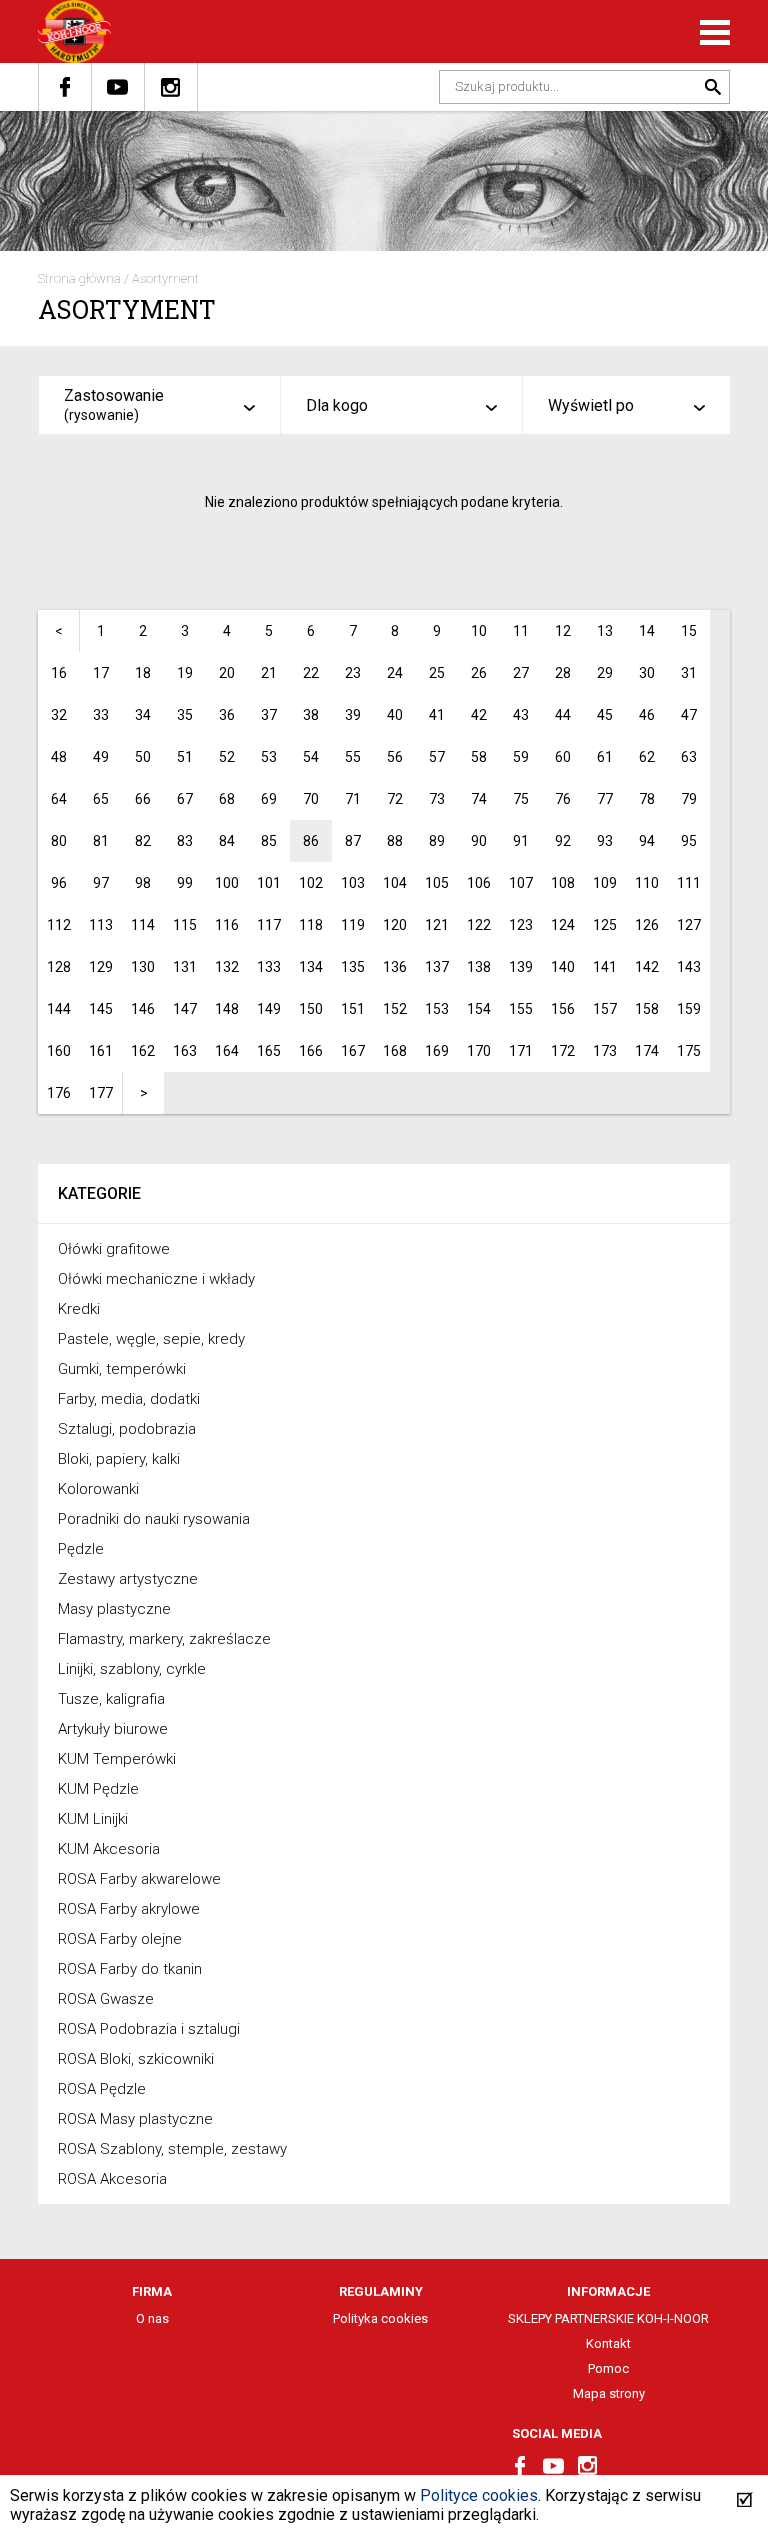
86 (311, 841)
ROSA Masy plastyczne (135, 2119)
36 (227, 715)
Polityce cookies (479, 2495)
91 (521, 841)
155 (521, 1009)
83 (185, 841)
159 (689, 1009)
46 (647, 715)
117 (269, 925)
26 (479, 673)
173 (605, 1051)
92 (563, 841)
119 (353, 925)
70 (311, 799)
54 (311, 757)
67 (185, 799)
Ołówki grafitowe (114, 1249)
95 (689, 841)
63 (689, 757)
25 (437, 673)
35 (185, 715)
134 (311, 967)
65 (101, 799)
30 (647, 673)
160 (59, 1051)
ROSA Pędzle (102, 2089)
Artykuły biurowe (113, 1729)
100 (227, 883)
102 (311, 883)
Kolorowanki (98, 1489)
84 (227, 841)
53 (269, 757)
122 (479, 925)
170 (479, 1051)
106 (479, 883)
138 (479, 967)
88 (395, 841)
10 (479, 631)
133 (269, 967)
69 (269, 799)
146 (143, 1009)
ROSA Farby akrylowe (129, 1909)
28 (563, 673)
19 (185, 673)
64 (59, 799)
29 (605, 673)
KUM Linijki (93, 1819)
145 (101, 1009)
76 (563, 799)
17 (101, 673)
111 (689, 883)
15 (689, 631)
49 (101, 757)
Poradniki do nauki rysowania (154, 1519)
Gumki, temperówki (122, 1369)
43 (521, 715)
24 (395, 673)
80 (59, 841)
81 (101, 841)
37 (269, 715)
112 (59, 925)
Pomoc (608, 2368)
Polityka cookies (380, 2318)
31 (689, 673)
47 (689, 715)
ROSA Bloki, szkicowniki (136, 2059)
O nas (152, 2318)
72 (395, 799)
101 (269, 883)
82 (143, 841)
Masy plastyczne (114, 1609)
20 (227, 673)
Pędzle (81, 1549)
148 (227, 1009)
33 (101, 715)
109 (605, 883)
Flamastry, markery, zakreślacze (164, 1639)
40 (395, 715)
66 (143, 799)
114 (143, 925)
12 (563, 631)
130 (143, 967)
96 (59, 883)
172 (563, 1051)
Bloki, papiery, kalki (119, 1459)
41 (437, 715)
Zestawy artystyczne (128, 1579)
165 (269, 1051)
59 (521, 757)
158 (647, 1009)
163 (185, 1051)
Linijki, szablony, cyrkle (132, 1669)
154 (479, 1009)
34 (143, 715)
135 (353, 967)
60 (563, 757)
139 (521, 967)
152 (395, 1009)
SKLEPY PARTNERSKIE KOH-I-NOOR (608, 2318)
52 (227, 757)
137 (437, 967)
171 (521, 1051)
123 (521, 925)
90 (479, 841)
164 (227, 1051)
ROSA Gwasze (106, 1999)
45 (605, 715)
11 (521, 631)
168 (395, 1051)
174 (647, 1051)
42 (479, 715)
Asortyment (165, 278)
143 (689, 967)
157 (605, 1009)
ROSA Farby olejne (120, 1939)
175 (689, 1051)
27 (521, 673)
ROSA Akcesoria (112, 2179)
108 (563, 883)
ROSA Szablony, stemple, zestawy (172, 2149)
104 (395, 883)
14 (647, 631)
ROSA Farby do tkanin (130, 1969)
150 (311, 1009)
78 (647, 799)
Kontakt (608, 2343)
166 (311, 1051)
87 (353, 841)
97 (101, 883)
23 (353, 673)
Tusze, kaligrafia (111, 1699)
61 (605, 757)
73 (437, 799)
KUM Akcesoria (109, 1849)
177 (101, 1093)
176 (59, 1093)
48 (59, 757)
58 (479, 757)
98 (143, 883)
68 (227, 799)
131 (185, 967)
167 (353, 1051)
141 (605, 967)
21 (269, 673)
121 (437, 925)
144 (59, 1009)
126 (647, 925)
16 (59, 673)
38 (311, 715)
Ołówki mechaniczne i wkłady (156, 1279)
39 (353, 715)
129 (101, 967)
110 (647, 883)
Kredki (79, 1309)
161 (101, 1051)
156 (563, 1009)
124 (563, 925)
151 (353, 1009)
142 (647, 967)
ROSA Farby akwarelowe (139, 1879)
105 (437, 883)
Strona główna (79, 278)
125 (605, 925)
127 (689, 925)
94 (647, 841)
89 (437, 841)
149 (269, 1009)
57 (437, 757)
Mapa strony (609, 2393)
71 (353, 799)
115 (185, 925)
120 (395, 925)
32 (59, 715)
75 (521, 799)
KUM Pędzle (98, 1789)
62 (647, 757)
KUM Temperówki (117, 1759)
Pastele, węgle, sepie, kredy (151, 1339)
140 (563, 967)
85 (269, 841)
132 (227, 967)
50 (143, 757)
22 (311, 673)
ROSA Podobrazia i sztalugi (149, 2029)
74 (479, 799)
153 (437, 1009)
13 (605, 631)
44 (563, 715)
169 (437, 1051)
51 (185, 757)
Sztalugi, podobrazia (127, 1429)
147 (185, 1009)
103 (353, 883)
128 (59, 967)
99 (185, 883)
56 (395, 757)
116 (227, 925)
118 (311, 925)
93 (605, 841)
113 (101, 925)
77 (605, 799)
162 (143, 1051)
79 (689, 799)
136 (395, 967)
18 (143, 673)
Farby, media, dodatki (129, 1399)
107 (521, 883)
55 (353, 757)
